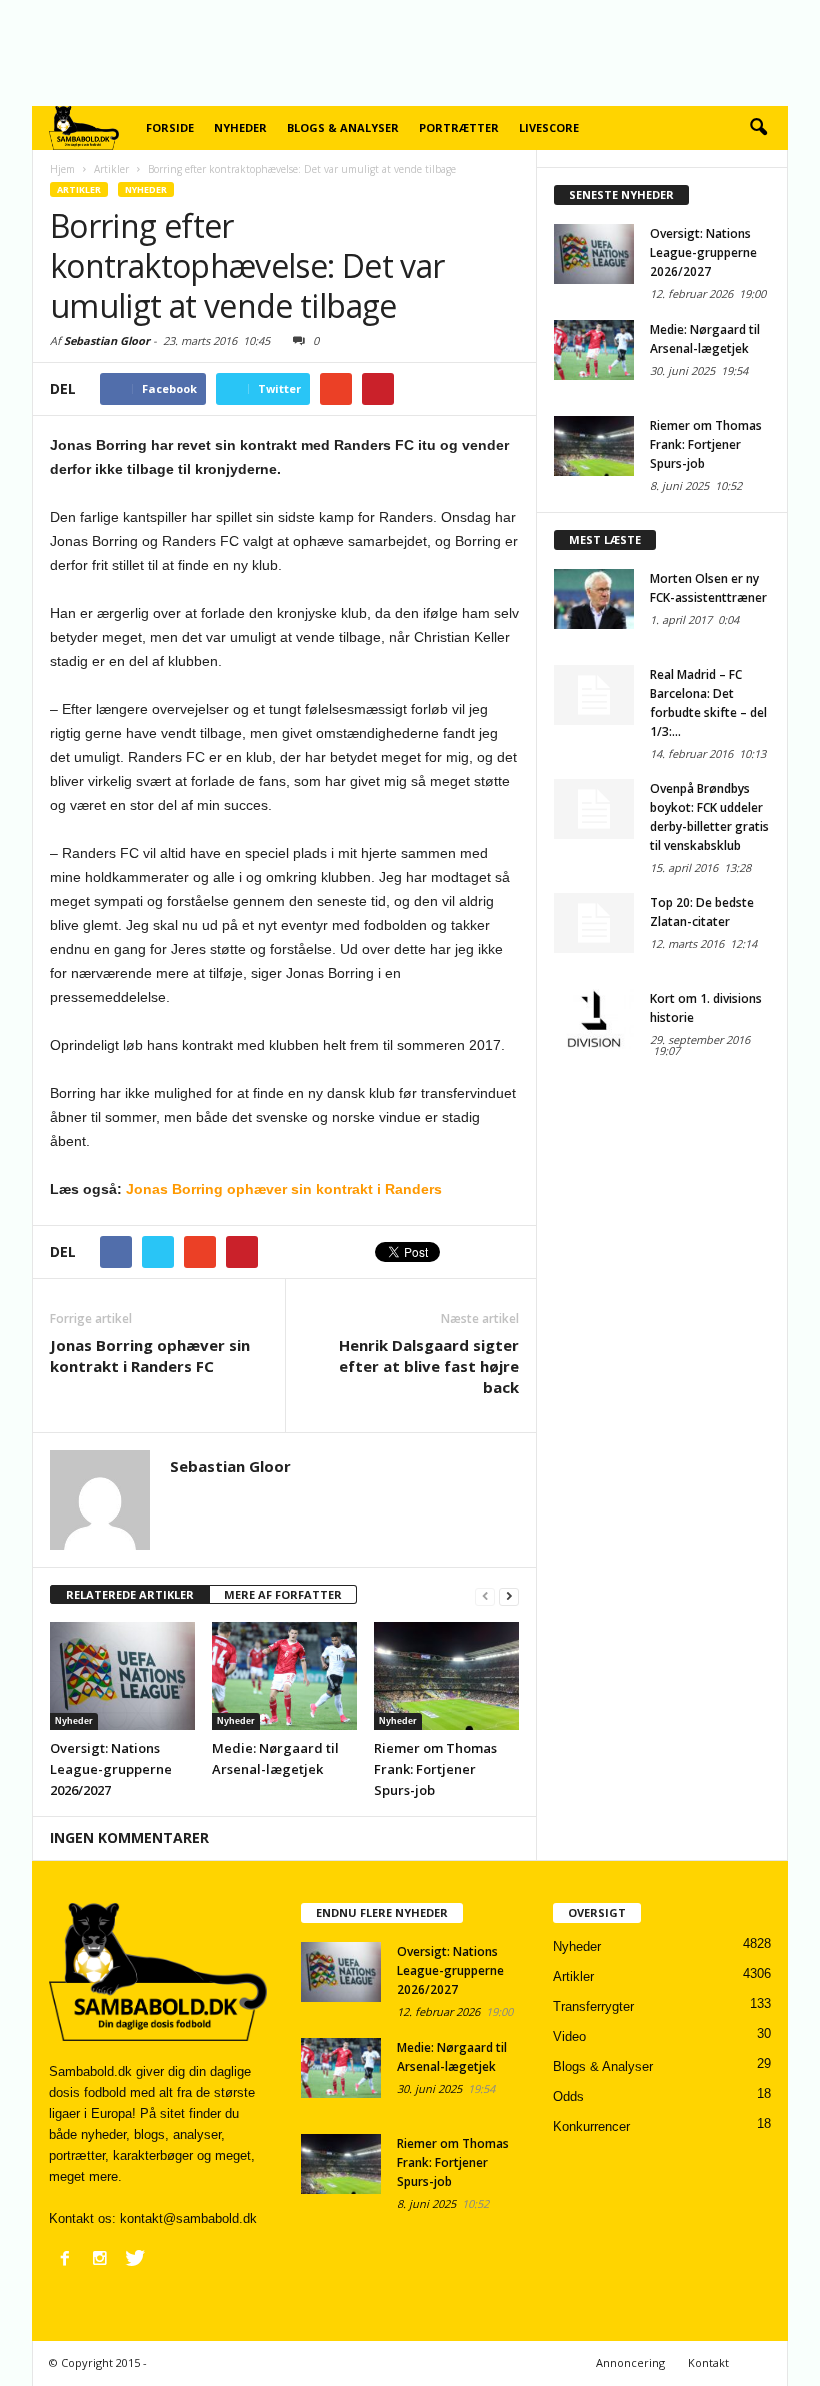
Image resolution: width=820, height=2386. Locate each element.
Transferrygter (593, 2006)
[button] (758, 128)
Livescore (549, 127)
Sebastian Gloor (107, 340)
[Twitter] (135, 2258)
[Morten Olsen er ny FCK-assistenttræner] (594, 599)
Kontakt (708, 2362)
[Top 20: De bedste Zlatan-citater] (594, 923)
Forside (170, 127)
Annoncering (630, 2362)
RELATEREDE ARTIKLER (130, 1594)
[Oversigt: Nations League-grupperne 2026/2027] (122, 1676)
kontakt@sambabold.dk (188, 2218)
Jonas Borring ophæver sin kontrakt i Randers (284, 1189)
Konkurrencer (591, 2126)
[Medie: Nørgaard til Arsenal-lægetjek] (284, 1676)
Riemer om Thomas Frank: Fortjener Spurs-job (435, 1769)
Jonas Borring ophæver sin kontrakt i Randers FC (150, 1355)
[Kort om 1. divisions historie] (594, 1019)
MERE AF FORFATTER (283, 1594)
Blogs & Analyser (343, 127)
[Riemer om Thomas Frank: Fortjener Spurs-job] (446, 1676)
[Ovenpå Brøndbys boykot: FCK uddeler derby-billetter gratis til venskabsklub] (594, 809)
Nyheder (240, 127)
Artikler (79, 189)
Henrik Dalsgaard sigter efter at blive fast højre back (429, 1366)
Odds (568, 2096)
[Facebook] (65, 2258)
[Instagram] (100, 2258)
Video (569, 2036)
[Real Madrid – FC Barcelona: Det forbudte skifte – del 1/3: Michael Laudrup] (594, 695)
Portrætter (459, 127)
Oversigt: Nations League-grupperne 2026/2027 (111, 1769)
